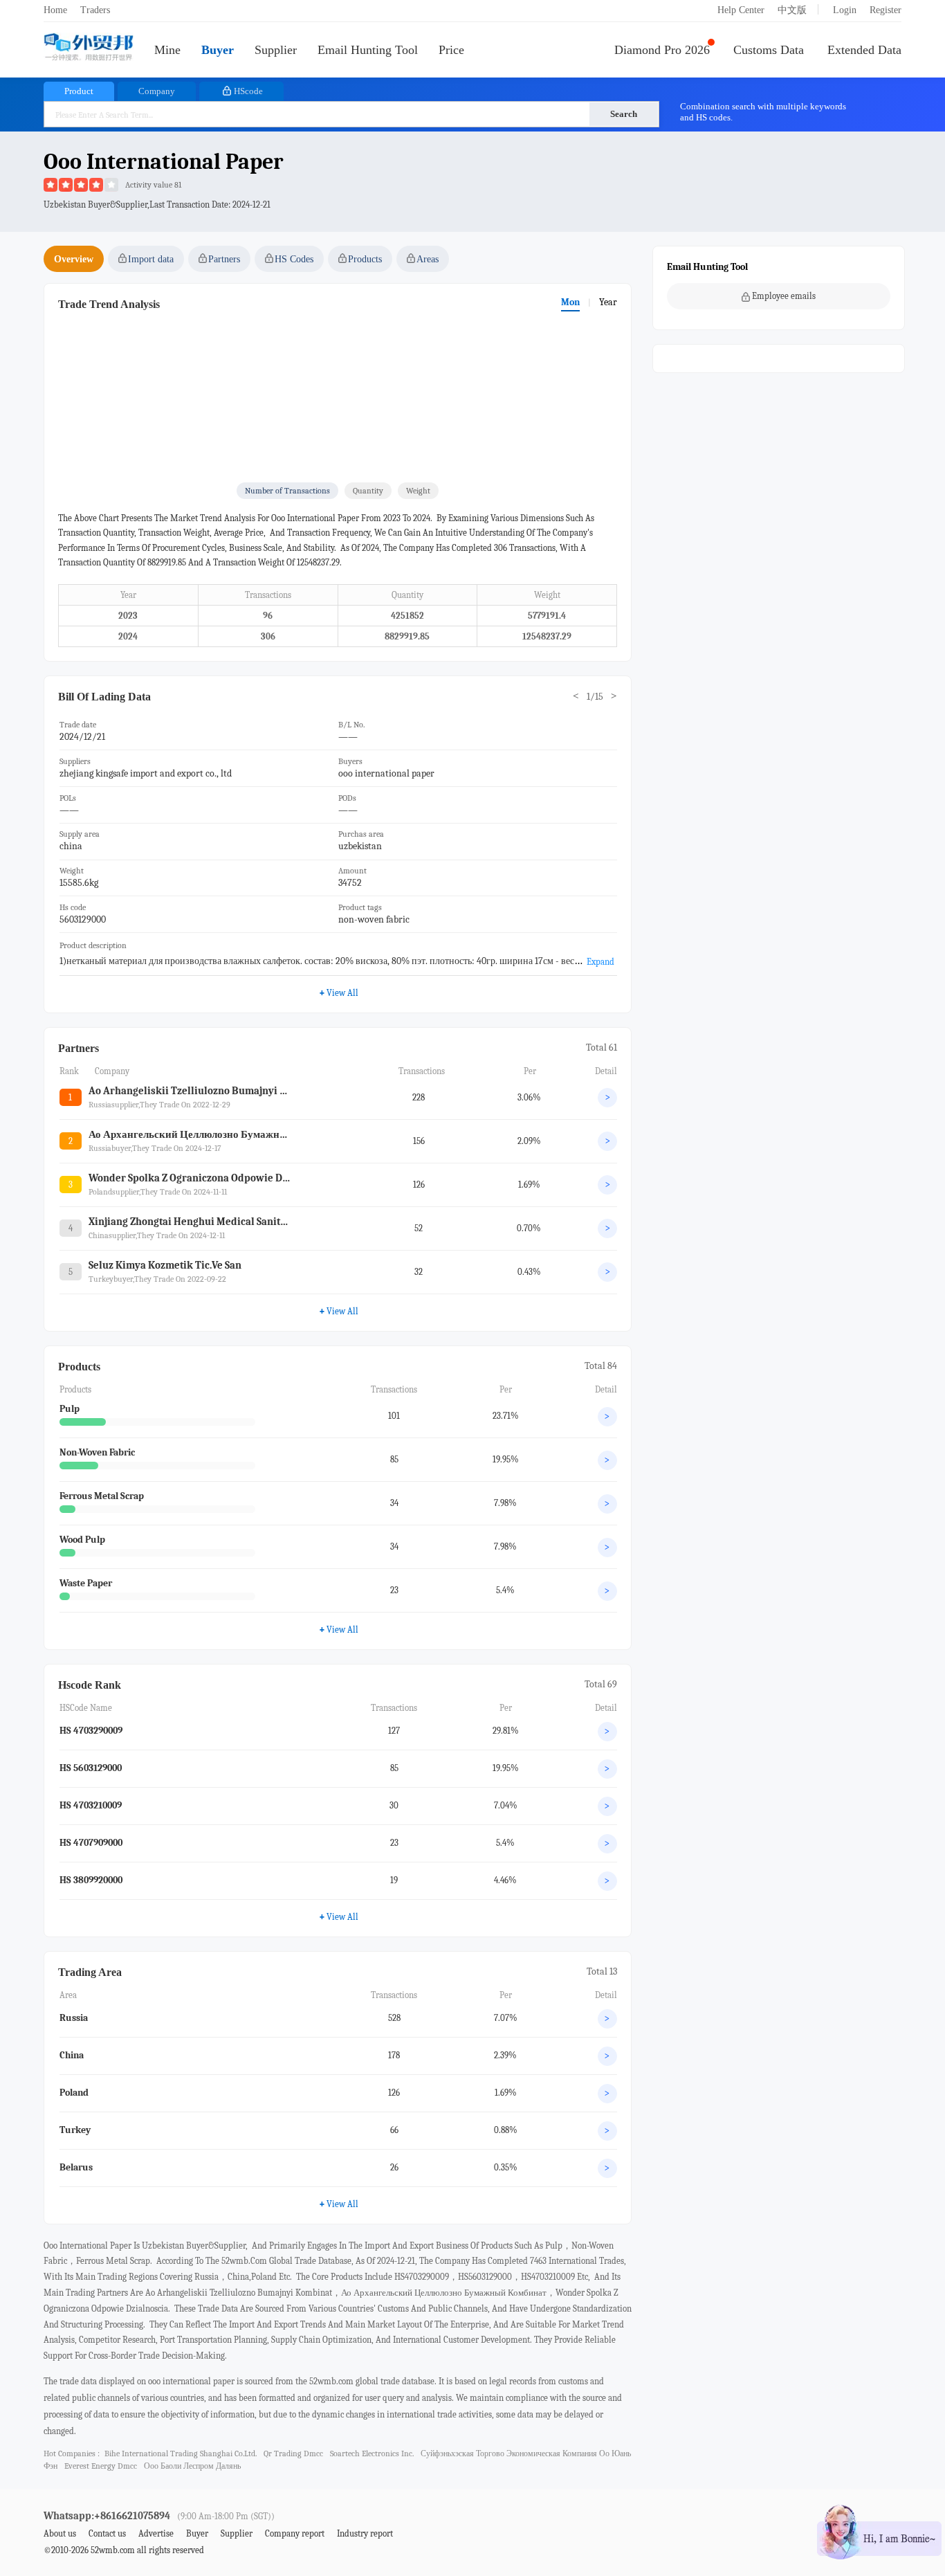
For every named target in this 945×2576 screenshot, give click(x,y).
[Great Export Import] (89, 48)
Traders (95, 10)
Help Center (741, 10)
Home (55, 10)
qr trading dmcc (293, 2453)
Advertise (156, 2533)
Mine (167, 50)
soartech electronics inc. (372, 2453)
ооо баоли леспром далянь (192, 2466)
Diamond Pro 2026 (662, 50)
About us (60, 2533)
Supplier (276, 50)
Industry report (365, 2533)
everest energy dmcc (101, 2466)
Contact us (107, 2533)
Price (451, 50)
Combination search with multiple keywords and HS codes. (763, 112)
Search (624, 114)
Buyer (218, 50)
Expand (600, 962)
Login (845, 10)
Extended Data (864, 50)
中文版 (792, 10)
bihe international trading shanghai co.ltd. (181, 2453)
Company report (295, 2533)
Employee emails (784, 296)
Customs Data (769, 50)
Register (886, 10)
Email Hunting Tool (368, 50)
